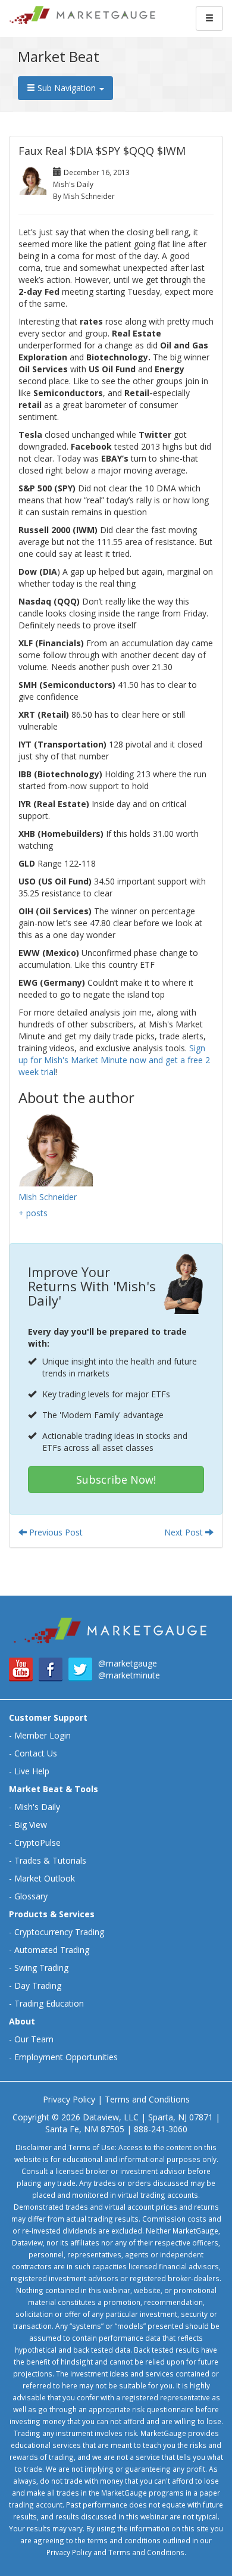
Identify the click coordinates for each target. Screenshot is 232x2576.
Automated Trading (52, 1950)
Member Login (43, 1735)
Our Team (34, 2039)
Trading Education (49, 2003)
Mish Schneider (48, 1197)
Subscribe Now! (116, 1479)
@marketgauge (128, 1663)
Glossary (31, 1896)
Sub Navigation (67, 88)
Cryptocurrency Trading (59, 1932)
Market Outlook (45, 1878)
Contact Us (36, 1753)
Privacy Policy (69, 2099)
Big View (31, 1825)
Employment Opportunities (66, 2057)
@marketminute (129, 1675)
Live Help (32, 1771)
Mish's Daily (37, 1807)
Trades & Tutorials (50, 1860)
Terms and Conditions (147, 2099)
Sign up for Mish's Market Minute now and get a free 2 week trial (114, 1060)
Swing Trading (41, 1968)
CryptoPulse (37, 1843)
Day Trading (38, 1985)
